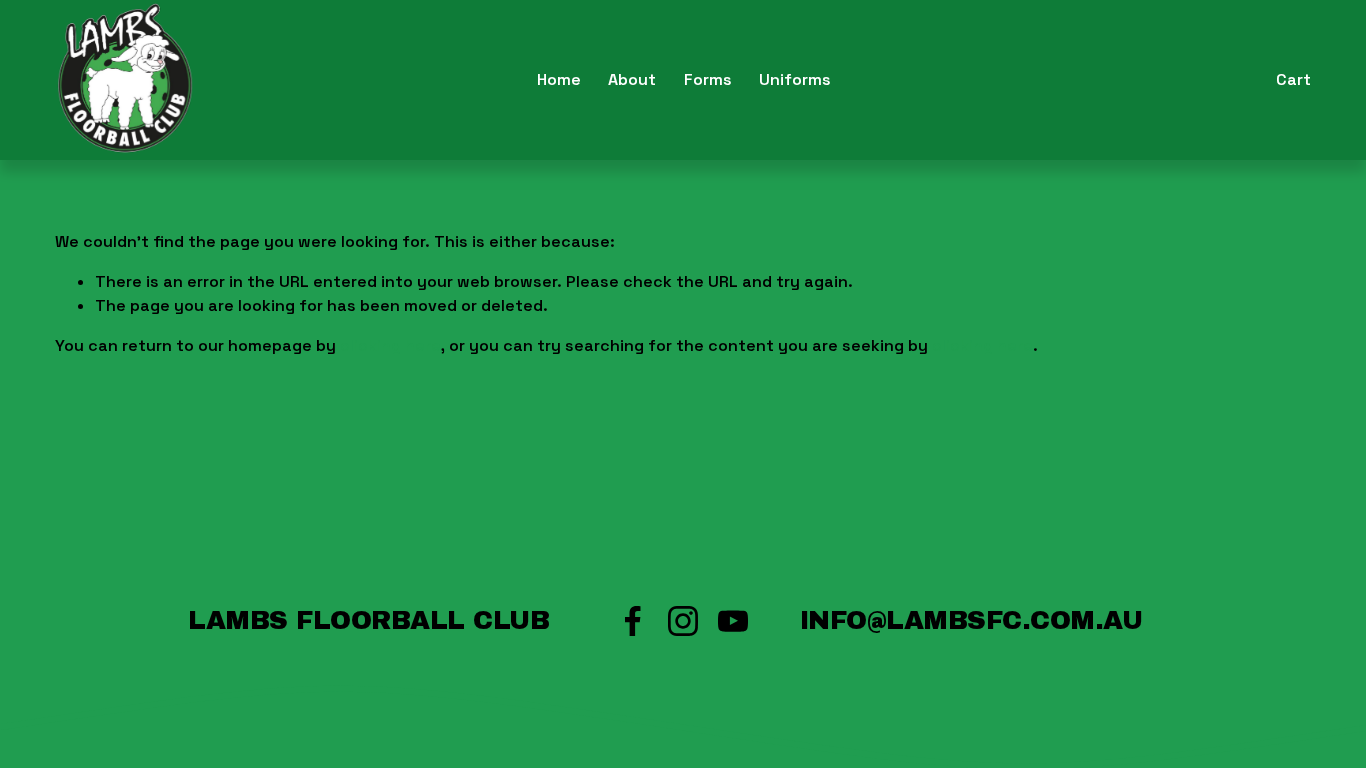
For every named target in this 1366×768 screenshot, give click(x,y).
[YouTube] (733, 621)
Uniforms (795, 79)
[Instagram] (683, 621)
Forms (708, 79)
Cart (1293, 79)
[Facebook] (633, 621)
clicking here (390, 345)
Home (559, 79)
